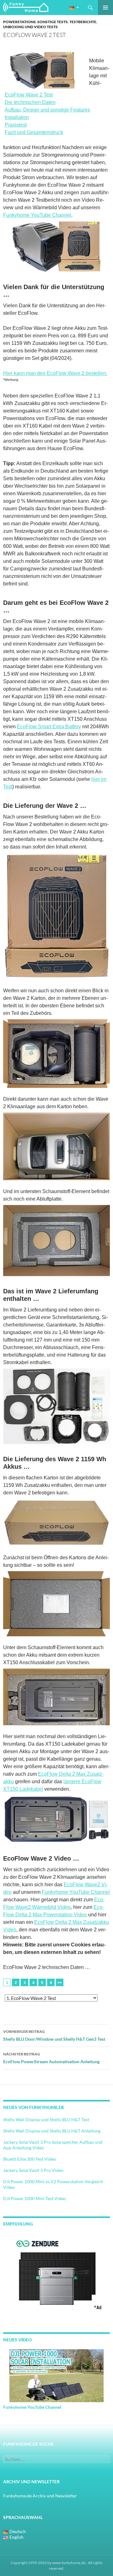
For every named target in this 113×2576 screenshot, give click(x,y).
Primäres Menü (105, 8)
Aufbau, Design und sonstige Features (47, 110)
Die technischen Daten (30, 102)
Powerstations (19, 22)
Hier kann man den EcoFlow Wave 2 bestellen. (55, 373)
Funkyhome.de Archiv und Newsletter (40, 2496)
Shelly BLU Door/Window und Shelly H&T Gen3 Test (54, 2035)
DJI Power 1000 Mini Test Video (35, 2198)
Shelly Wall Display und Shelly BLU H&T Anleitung (52, 2131)
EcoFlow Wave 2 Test (29, 95)
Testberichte (83, 22)
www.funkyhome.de (69, 2563)
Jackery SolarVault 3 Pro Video (33, 2170)
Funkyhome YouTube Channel (37, 215)
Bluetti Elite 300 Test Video (30, 2159)
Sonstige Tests (53, 22)
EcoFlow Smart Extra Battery (49, 727)
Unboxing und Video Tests (30, 27)
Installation (17, 117)
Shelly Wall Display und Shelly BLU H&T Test (46, 2119)
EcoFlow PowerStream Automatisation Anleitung (51, 2058)
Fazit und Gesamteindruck (34, 132)
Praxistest (16, 125)
